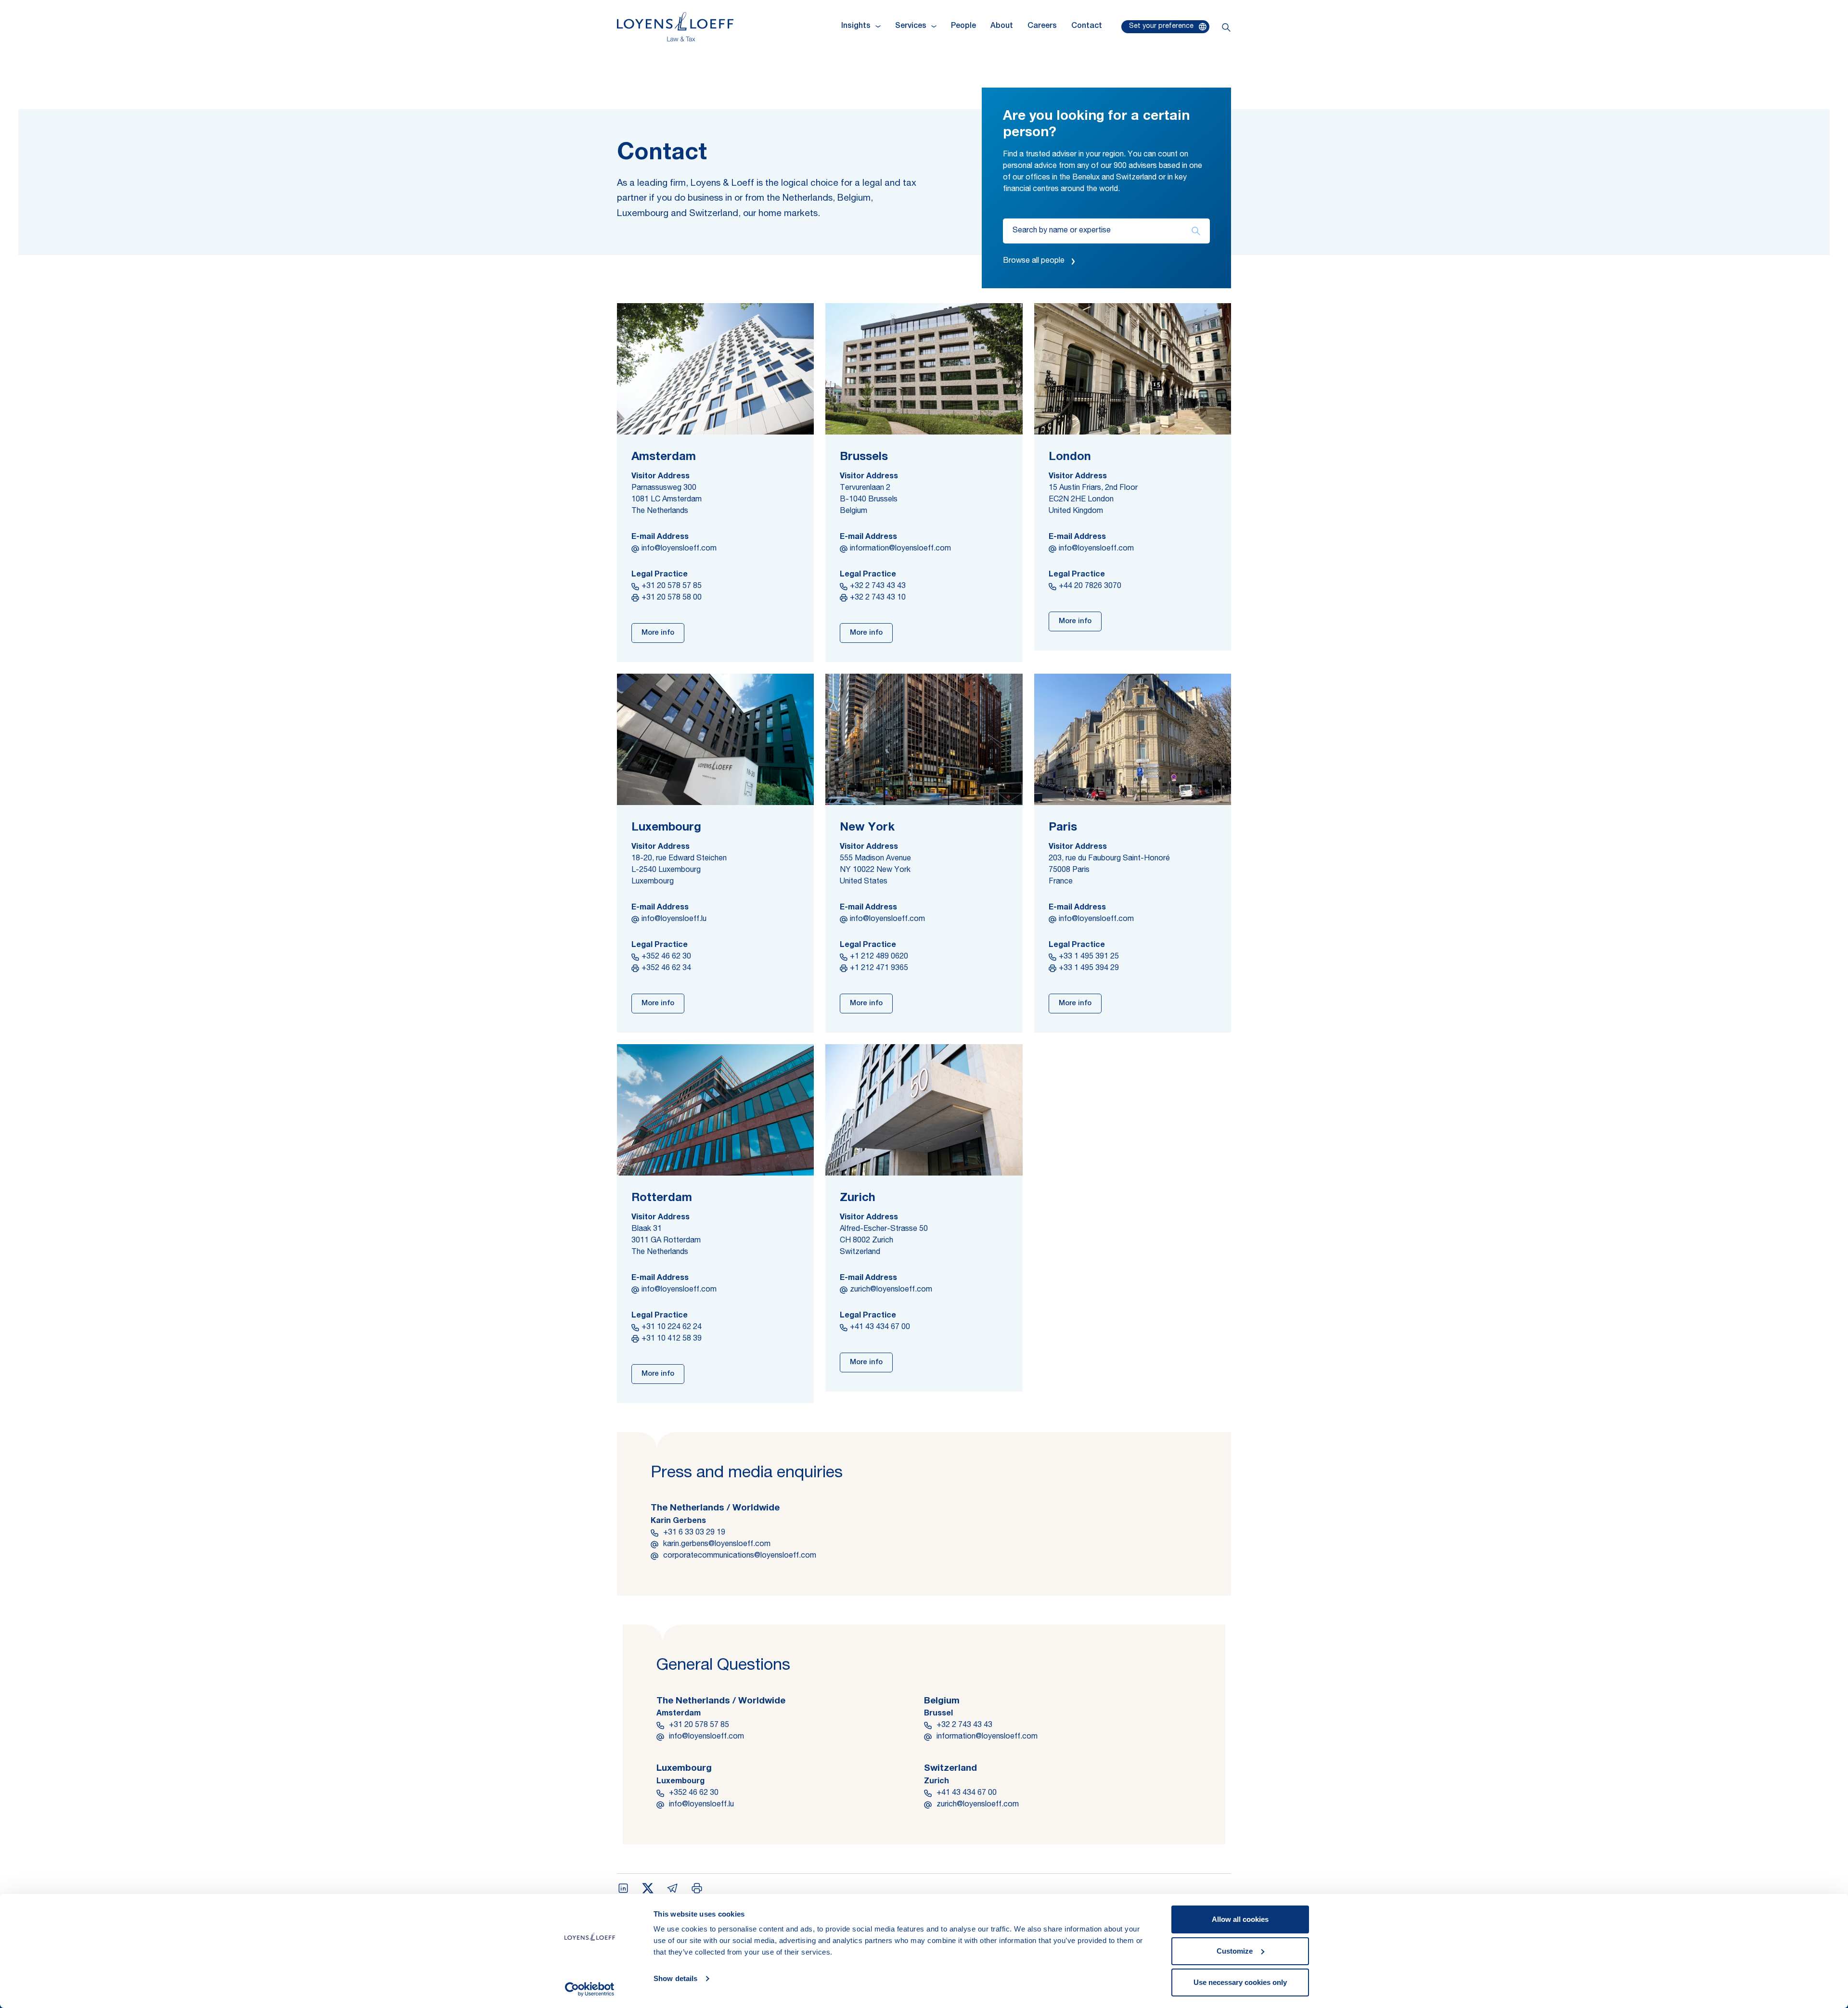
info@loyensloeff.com (679, 549)
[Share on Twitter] (648, 1888)
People (963, 26)
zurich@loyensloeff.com (891, 1290)
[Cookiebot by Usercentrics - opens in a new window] (590, 1989)
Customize (1235, 1951)
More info (658, 633)
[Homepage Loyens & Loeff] (675, 27)
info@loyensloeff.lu (674, 920)
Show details (675, 1978)
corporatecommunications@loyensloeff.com (740, 1556)
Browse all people (1034, 261)
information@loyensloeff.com (900, 549)
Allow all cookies (1240, 1919)
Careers (1042, 26)
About (1002, 26)
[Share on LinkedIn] (623, 1888)
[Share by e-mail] (672, 1888)
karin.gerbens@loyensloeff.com (717, 1545)
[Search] (1196, 231)
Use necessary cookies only (1240, 1982)
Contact (1087, 26)
